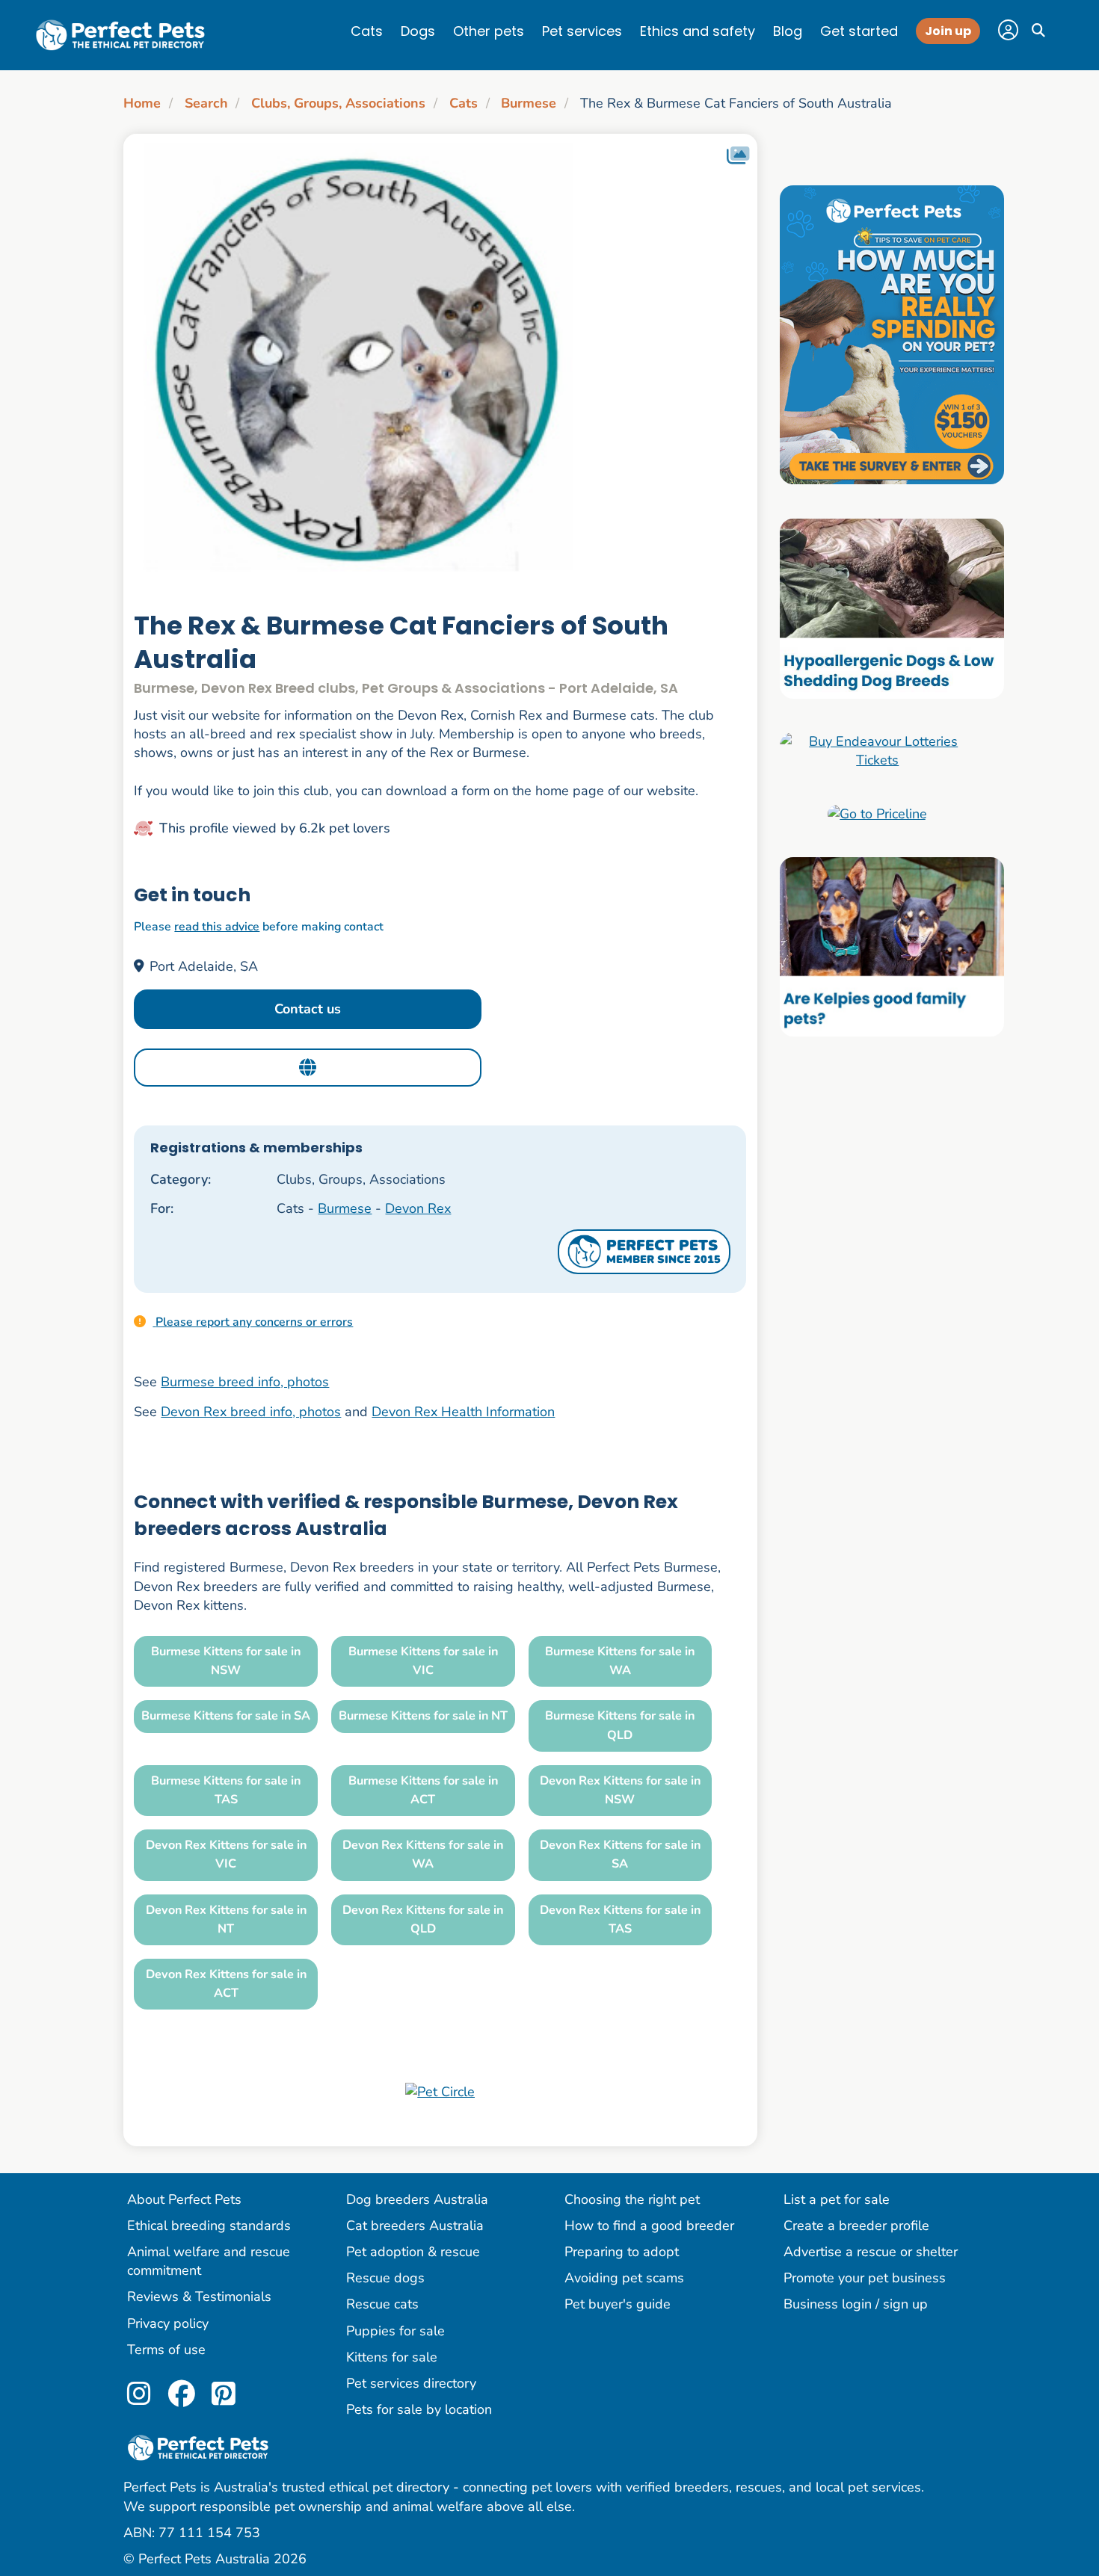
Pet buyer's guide (618, 2304)
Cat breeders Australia (415, 2226)
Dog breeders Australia (417, 2199)
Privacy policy (168, 2323)
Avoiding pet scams (624, 2278)
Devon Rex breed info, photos (251, 1412)
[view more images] (440, 359)
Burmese (529, 103)
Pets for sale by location (419, 2409)
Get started (859, 31)
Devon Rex (418, 1208)
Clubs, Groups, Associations (338, 103)
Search (206, 103)
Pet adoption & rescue (413, 2252)
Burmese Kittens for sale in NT (423, 1716)
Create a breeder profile (856, 2226)
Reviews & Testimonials (199, 2297)
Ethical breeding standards (209, 2226)
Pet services (582, 31)
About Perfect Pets (184, 2199)
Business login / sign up (856, 2304)
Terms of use (166, 2350)
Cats (367, 31)
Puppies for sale (395, 2331)
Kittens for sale (392, 2357)
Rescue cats (382, 2304)
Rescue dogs (385, 2278)
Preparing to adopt (622, 2252)
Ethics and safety (698, 31)
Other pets (489, 31)
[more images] (738, 156)
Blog (788, 31)
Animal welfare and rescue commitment (209, 2261)
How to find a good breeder (649, 2226)
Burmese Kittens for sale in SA (226, 1716)
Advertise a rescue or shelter (871, 2252)
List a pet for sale (837, 2199)
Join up (948, 31)
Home (142, 103)
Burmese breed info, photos (245, 1382)
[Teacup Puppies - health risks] (892, 334)
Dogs (418, 31)
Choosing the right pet (632, 2199)
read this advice (217, 927)
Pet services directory (411, 2383)
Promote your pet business (865, 2278)
